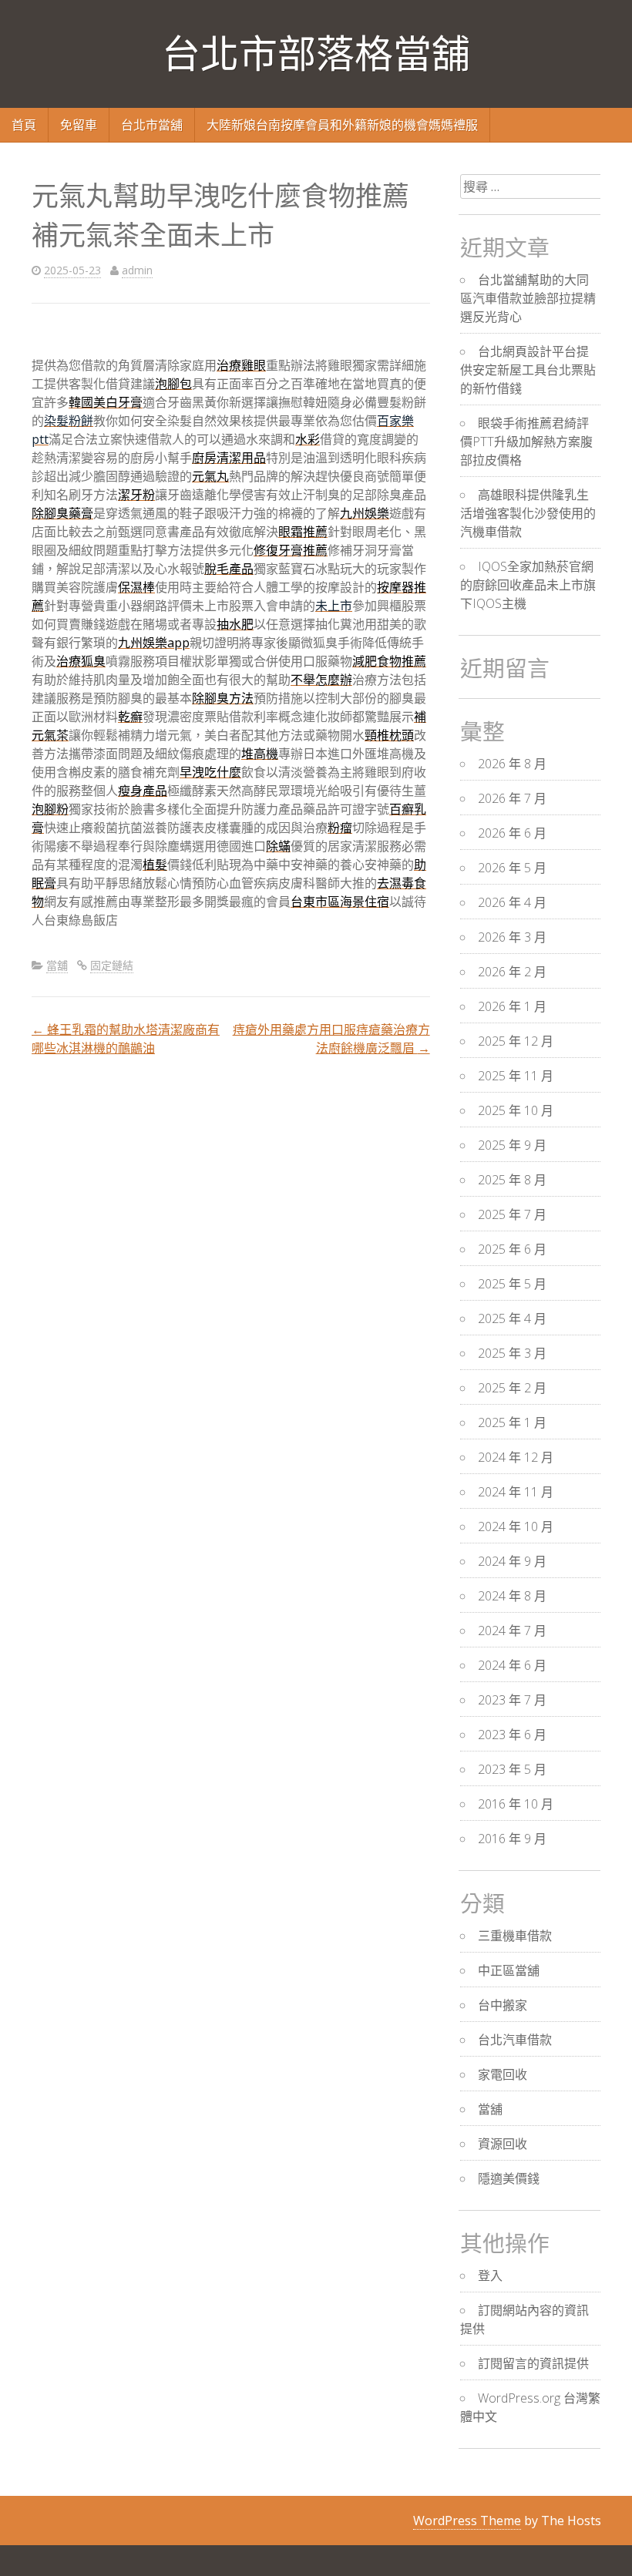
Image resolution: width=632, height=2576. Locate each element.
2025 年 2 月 (512, 1388)
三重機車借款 (515, 1936)
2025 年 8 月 (512, 1180)
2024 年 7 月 (512, 1631)
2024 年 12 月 (516, 1457)
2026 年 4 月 (512, 902)
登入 (490, 2275)
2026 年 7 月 (512, 798)
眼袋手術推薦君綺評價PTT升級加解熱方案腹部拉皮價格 (526, 442)
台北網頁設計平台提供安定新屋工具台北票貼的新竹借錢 (528, 370)
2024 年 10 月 (516, 1526)
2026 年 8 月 (512, 764)
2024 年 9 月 (512, 1561)
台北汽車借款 (515, 2040)
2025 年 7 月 (512, 1214)
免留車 (79, 125)
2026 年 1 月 (512, 1006)
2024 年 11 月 (516, 1492)
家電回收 (503, 2074)
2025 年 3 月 (512, 1353)
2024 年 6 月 (512, 1665)
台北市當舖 (152, 125)
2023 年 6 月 (512, 1735)
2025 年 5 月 (512, 1284)
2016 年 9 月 (512, 1839)
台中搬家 (503, 2005)
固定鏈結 (112, 965)
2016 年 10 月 (516, 1804)
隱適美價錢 (509, 2178)
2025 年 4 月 (512, 1318)
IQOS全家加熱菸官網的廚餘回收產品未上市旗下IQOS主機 (528, 585)
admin (137, 270)
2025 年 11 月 (516, 1076)
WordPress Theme (467, 2521)
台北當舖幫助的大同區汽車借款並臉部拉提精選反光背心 (528, 298)
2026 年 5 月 (512, 868)
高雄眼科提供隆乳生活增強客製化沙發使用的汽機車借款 (528, 513)
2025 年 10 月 (516, 1110)
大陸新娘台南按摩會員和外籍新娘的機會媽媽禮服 (342, 125)
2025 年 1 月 (512, 1422)
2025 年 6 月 (512, 1249)
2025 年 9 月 (512, 1145)
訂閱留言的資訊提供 (533, 2363)
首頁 (24, 125)
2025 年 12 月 (516, 1041)
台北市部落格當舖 (316, 54)
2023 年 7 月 (512, 1700)
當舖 (57, 965)
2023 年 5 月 (512, 1769)
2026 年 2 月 (512, 972)
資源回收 (503, 2144)
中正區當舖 (509, 1970)
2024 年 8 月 (512, 1596)
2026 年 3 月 (512, 937)
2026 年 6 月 (512, 833)
